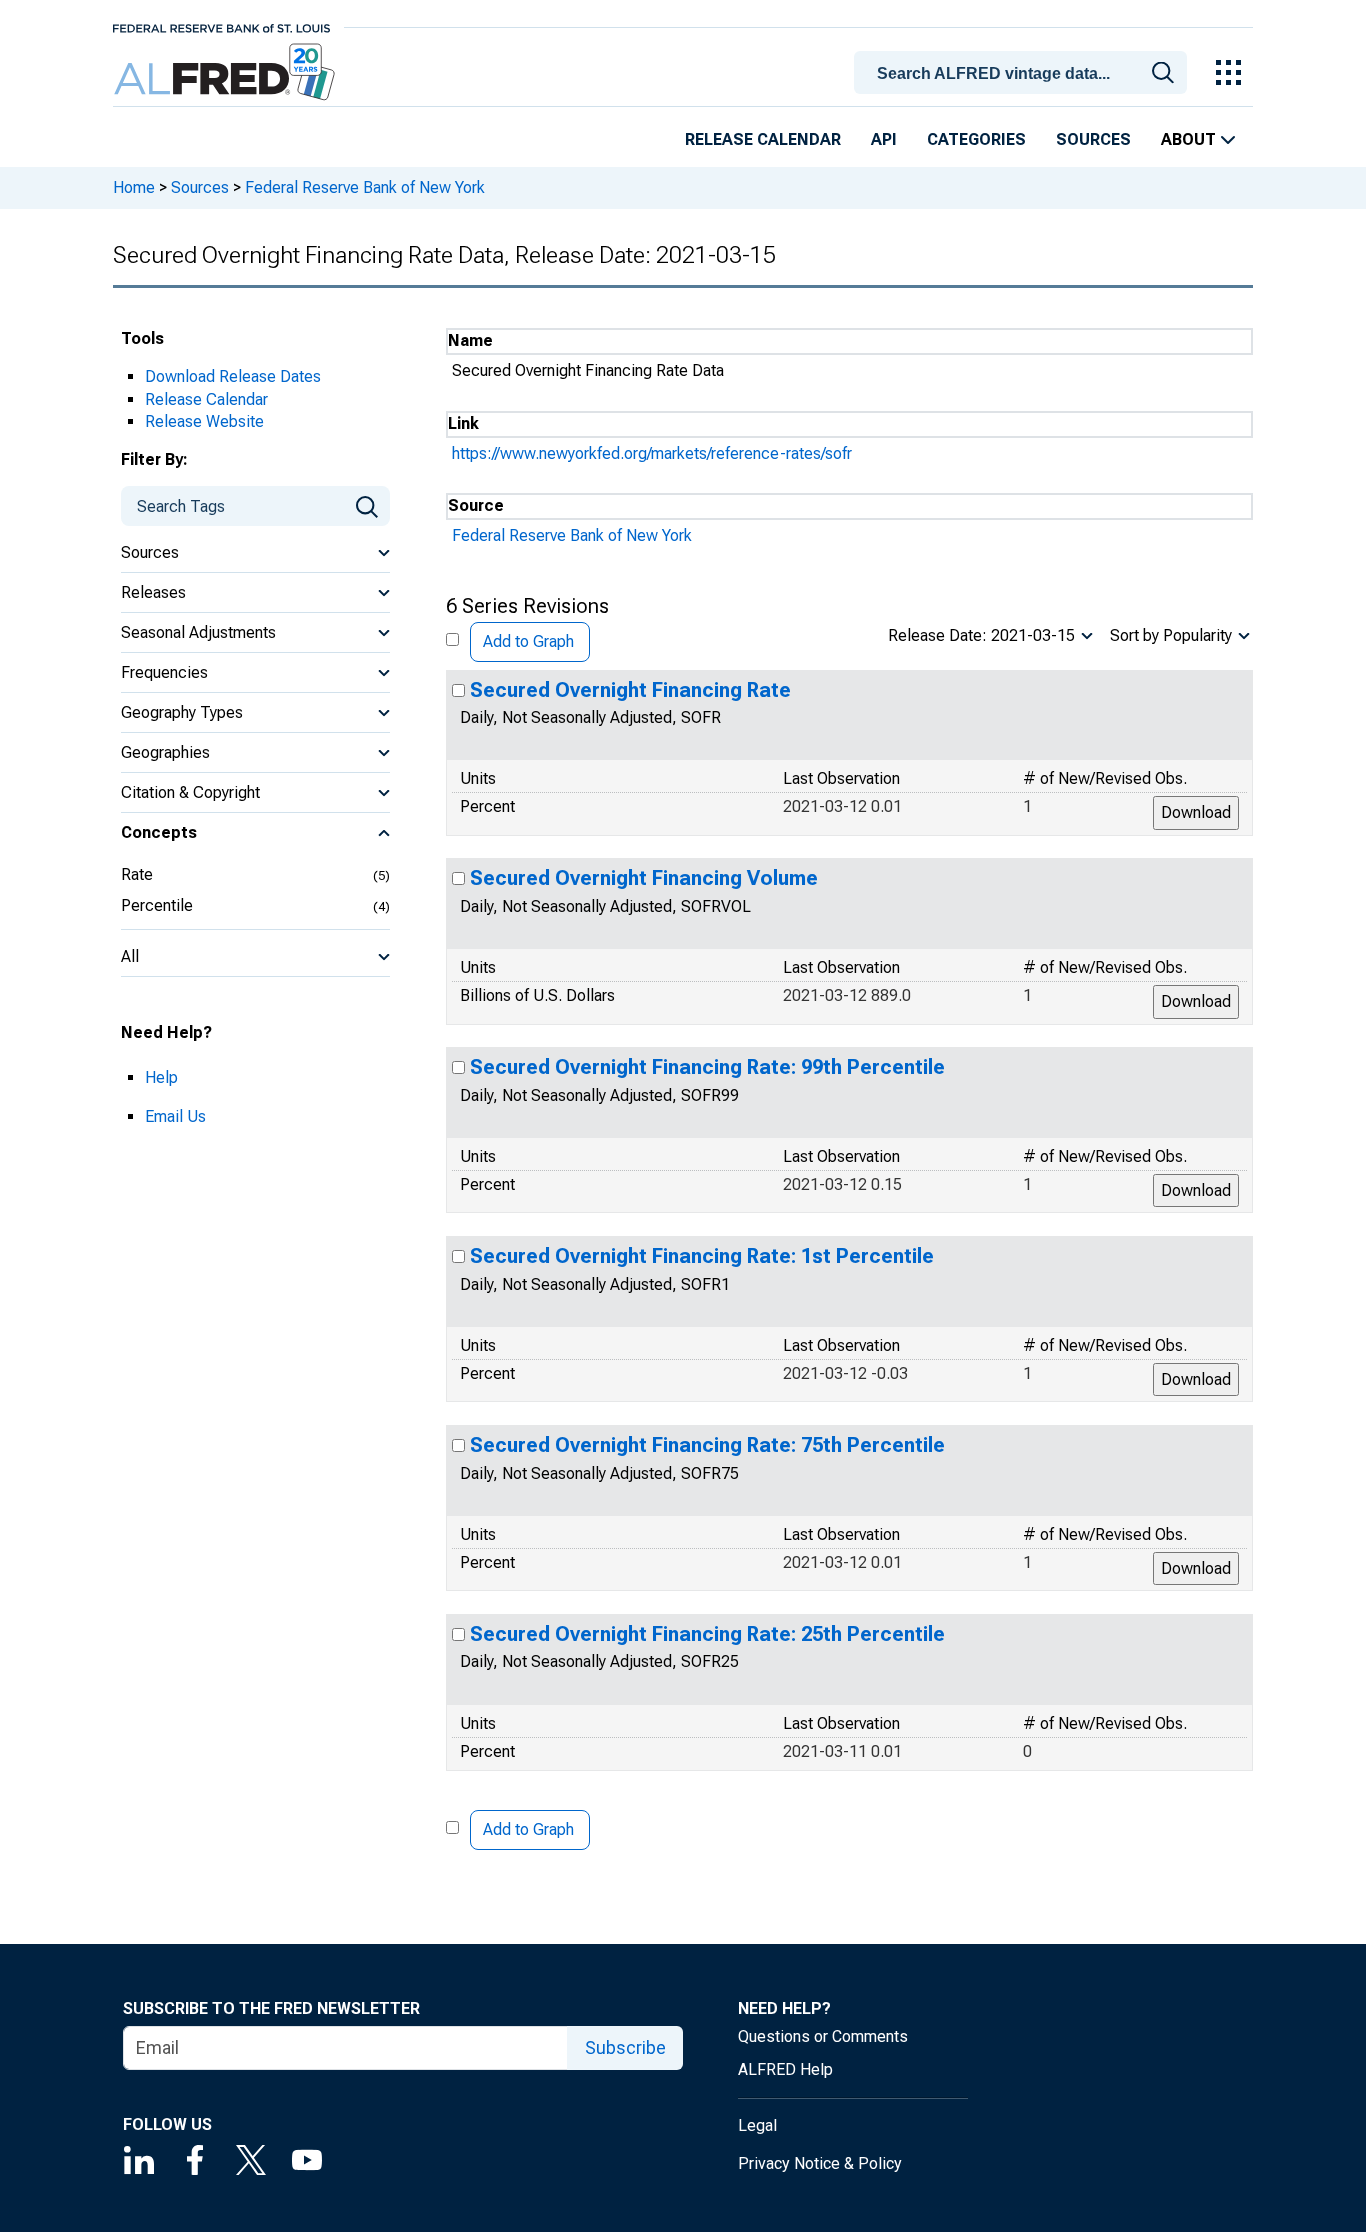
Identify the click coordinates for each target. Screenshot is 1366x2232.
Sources (1093, 139)
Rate (137, 874)
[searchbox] (1024, 74)
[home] (226, 72)
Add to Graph (528, 641)
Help (161, 1077)
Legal (757, 2125)
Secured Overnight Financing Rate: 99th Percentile (707, 1067)
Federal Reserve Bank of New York (365, 187)
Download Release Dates (233, 376)
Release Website (204, 421)
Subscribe (625, 2047)
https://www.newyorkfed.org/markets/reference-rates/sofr (652, 453)
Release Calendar (763, 139)
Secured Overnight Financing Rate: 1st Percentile (702, 1256)
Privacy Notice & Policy (820, 2163)
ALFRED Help (785, 2069)
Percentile (157, 905)
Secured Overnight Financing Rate (630, 690)
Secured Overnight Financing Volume (644, 878)
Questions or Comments (823, 2036)
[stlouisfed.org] (221, 26)
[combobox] (1024, 71)
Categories (976, 139)
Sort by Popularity (1171, 635)
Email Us (175, 1116)
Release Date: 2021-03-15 (981, 635)
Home (134, 187)
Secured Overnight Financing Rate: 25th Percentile (707, 1634)
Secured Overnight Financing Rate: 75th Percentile (707, 1445)
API (884, 139)
